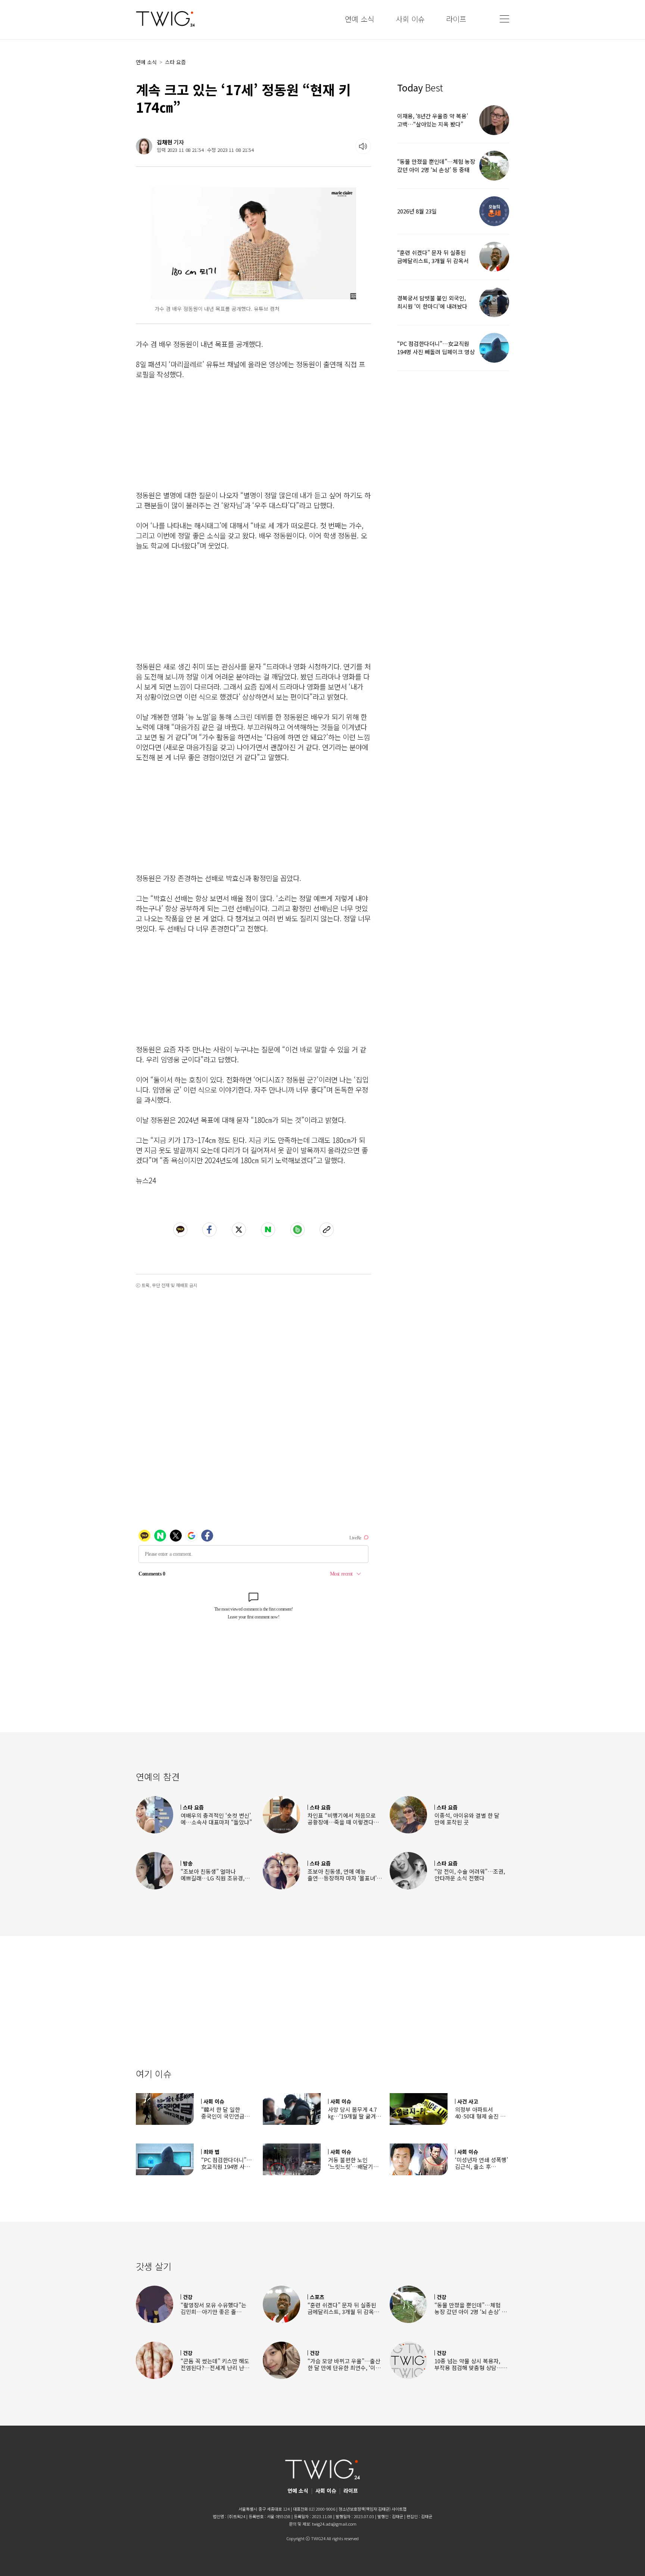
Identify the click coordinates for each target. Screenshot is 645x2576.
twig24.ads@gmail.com (334, 2524)
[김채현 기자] (144, 146)
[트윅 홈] (165, 19)
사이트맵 (399, 2509)
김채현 (165, 142)
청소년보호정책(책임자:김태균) (364, 2509)
